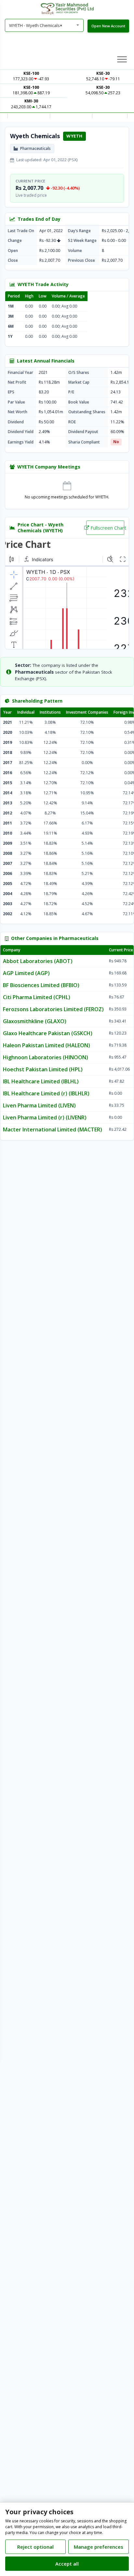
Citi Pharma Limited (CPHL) (37, 997)
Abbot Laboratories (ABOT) (38, 961)
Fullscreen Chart (107, 528)
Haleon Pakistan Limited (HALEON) (47, 1045)
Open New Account (108, 26)
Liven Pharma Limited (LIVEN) (39, 1105)
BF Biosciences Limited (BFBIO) (41, 985)
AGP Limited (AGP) (26, 973)
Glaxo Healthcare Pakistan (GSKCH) (48, 1033)
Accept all (67, 2564)
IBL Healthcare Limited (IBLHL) (41, 1081)
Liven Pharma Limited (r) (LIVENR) (45, 1117)
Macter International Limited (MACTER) (53, 1129)
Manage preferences (99, 2547)
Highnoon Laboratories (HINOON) (46, 1057)
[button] (122, 59)
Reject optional (35, 2547)
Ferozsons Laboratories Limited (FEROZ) (53, 1009)
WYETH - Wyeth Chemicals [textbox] (36, 25)
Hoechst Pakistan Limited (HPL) (43, 1069)
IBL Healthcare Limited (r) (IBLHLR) (46, 1093)
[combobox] (44, 25)
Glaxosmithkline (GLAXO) (35, 1021)
